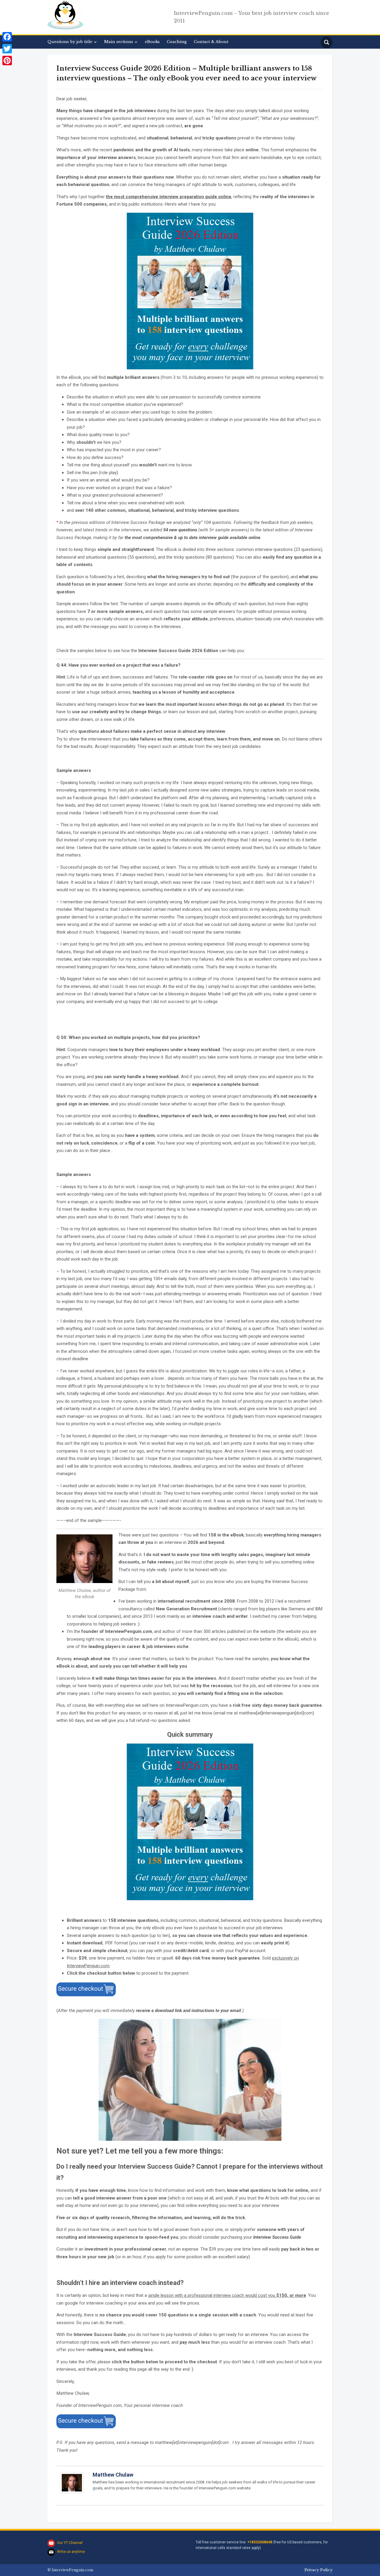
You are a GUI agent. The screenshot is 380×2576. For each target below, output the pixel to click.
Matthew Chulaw (113, 2475)
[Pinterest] (7, 61)
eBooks (152, 42)
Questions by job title (70, 42)
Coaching (177, 42)
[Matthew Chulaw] (72, 2485)
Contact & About (211, 42)
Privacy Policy (318, 2570)
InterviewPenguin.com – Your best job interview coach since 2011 (252, 17)
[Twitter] (7, 49)
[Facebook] (7, 37)
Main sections (119, 42)
